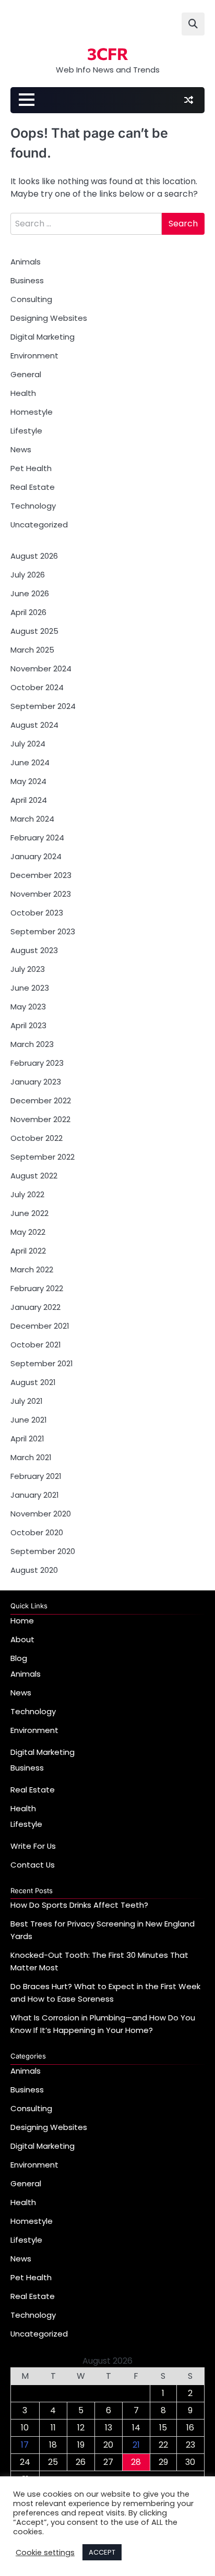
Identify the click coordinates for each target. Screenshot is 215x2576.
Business (27, 280)
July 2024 (28, 744)
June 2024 (30, 762)
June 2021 (28, 1420)
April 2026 (28, 612)
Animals (26, 262)
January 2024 (36, 856)
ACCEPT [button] (102, 2552)
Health (23, 393)
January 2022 (35, 1307)
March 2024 (32, 819)
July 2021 (26, 1401)
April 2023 (28, 1025)
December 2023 (41, 875)
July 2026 (28, 575)
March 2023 (32, 1044)
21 (136, 2445)
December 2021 (40, 1326)
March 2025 (32, 650)
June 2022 (29, 1213)
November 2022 (40, 1119)
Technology (33, 506)
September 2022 (43, 1157)
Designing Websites (49, 318)
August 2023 (34, 950)
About (22, 1639)
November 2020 (41, 1514)
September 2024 (43, 706)
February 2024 (37, 838)
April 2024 (29, 800)
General (26, 374)
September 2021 (41, 1363)
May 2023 (28, 1007)
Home (22, 1621)
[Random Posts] (188, 100)
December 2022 (41, 1100)
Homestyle (32, 412)
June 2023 (30, 988)
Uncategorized (39, 525)
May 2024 (28, 781)
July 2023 (28, 969)
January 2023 (36, 1082)
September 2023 (43, 931)
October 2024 (37, 687)
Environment (34, 356)
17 (25, 2445)
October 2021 (35, 1345)
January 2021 (34, 1495)
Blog (19, 1658)
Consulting (31, 299)
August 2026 (34, 556)
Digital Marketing (43, 337)
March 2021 (31, 1457)
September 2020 (43, 1551)
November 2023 (41, 894)
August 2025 (34, 631)
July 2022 (27, 1194)
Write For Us (33, 1846)
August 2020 (34, 1570)
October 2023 (37, 913)
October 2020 (37, 1532)
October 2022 (37, 1138)
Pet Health (31, 468)
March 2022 (32, 1269)
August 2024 (34, 725)
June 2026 (30, 593)
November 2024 (41, 669)
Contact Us (33, 1865)
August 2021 (33, 1382)
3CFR (108, 53)
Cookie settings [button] (45, 2553)
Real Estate (33, 487)
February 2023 (37, 1063)
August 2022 (34, 1176)
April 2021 (27, 1439)
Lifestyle (26, 431)
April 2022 (28, 1251)
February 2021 (36, 1476)
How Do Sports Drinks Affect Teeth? (79, 1905)
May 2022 (28, 1232)
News (21, 449)
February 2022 (37, 1288)
